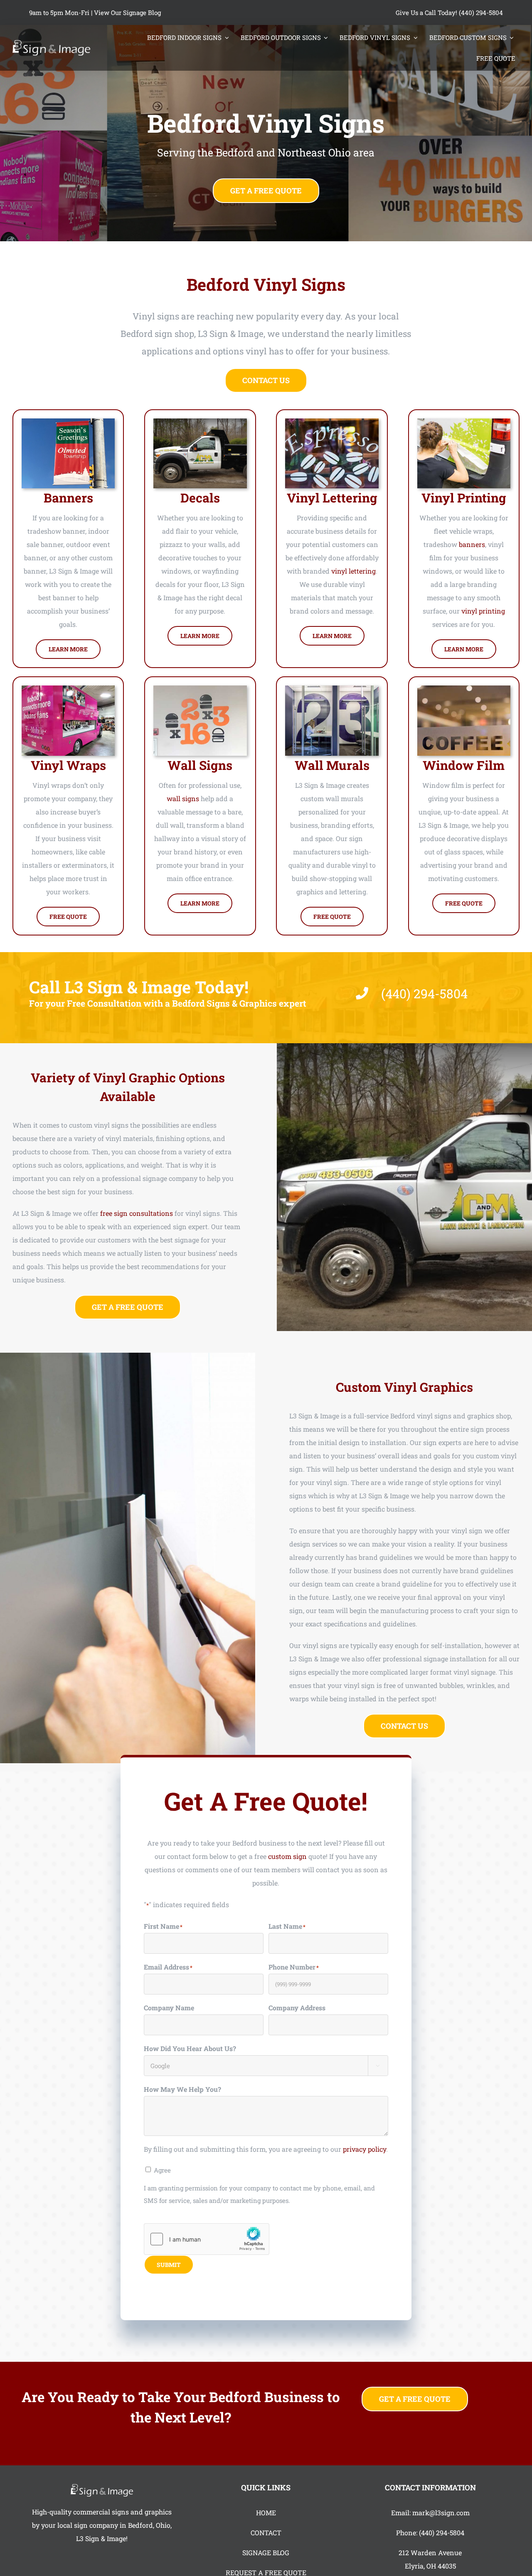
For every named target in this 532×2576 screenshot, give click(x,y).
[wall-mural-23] (332, 689)
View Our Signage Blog (127, 12)
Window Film (464, 765)
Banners (68, 498)
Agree (162, 2170)
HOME (266, 2513)
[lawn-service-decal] (200, 422)
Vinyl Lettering (332, 498)
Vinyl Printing (464, 498)
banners (472, 544)
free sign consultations (137, 1213)
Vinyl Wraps (68, 765)
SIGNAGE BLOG (266, 2552)
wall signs (183, 798)
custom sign (287, 1856)
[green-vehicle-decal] (464, 422)
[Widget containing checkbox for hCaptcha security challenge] (207, 2239)
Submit (169, 2265)
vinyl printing (483, 611)
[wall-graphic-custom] (200, 689)
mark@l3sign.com (441, 2513)
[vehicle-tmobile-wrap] (68, 689)
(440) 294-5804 (442, 2533)
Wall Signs (200, 765)
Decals (200, 498)
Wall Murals (332, 765)
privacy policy (365, 2149)
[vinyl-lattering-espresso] (332, 422)
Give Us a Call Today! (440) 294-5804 (449, 12)
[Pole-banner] (68, 422)
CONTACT (266, 2533)
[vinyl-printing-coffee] (464, 689)
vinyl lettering (353, 571)
